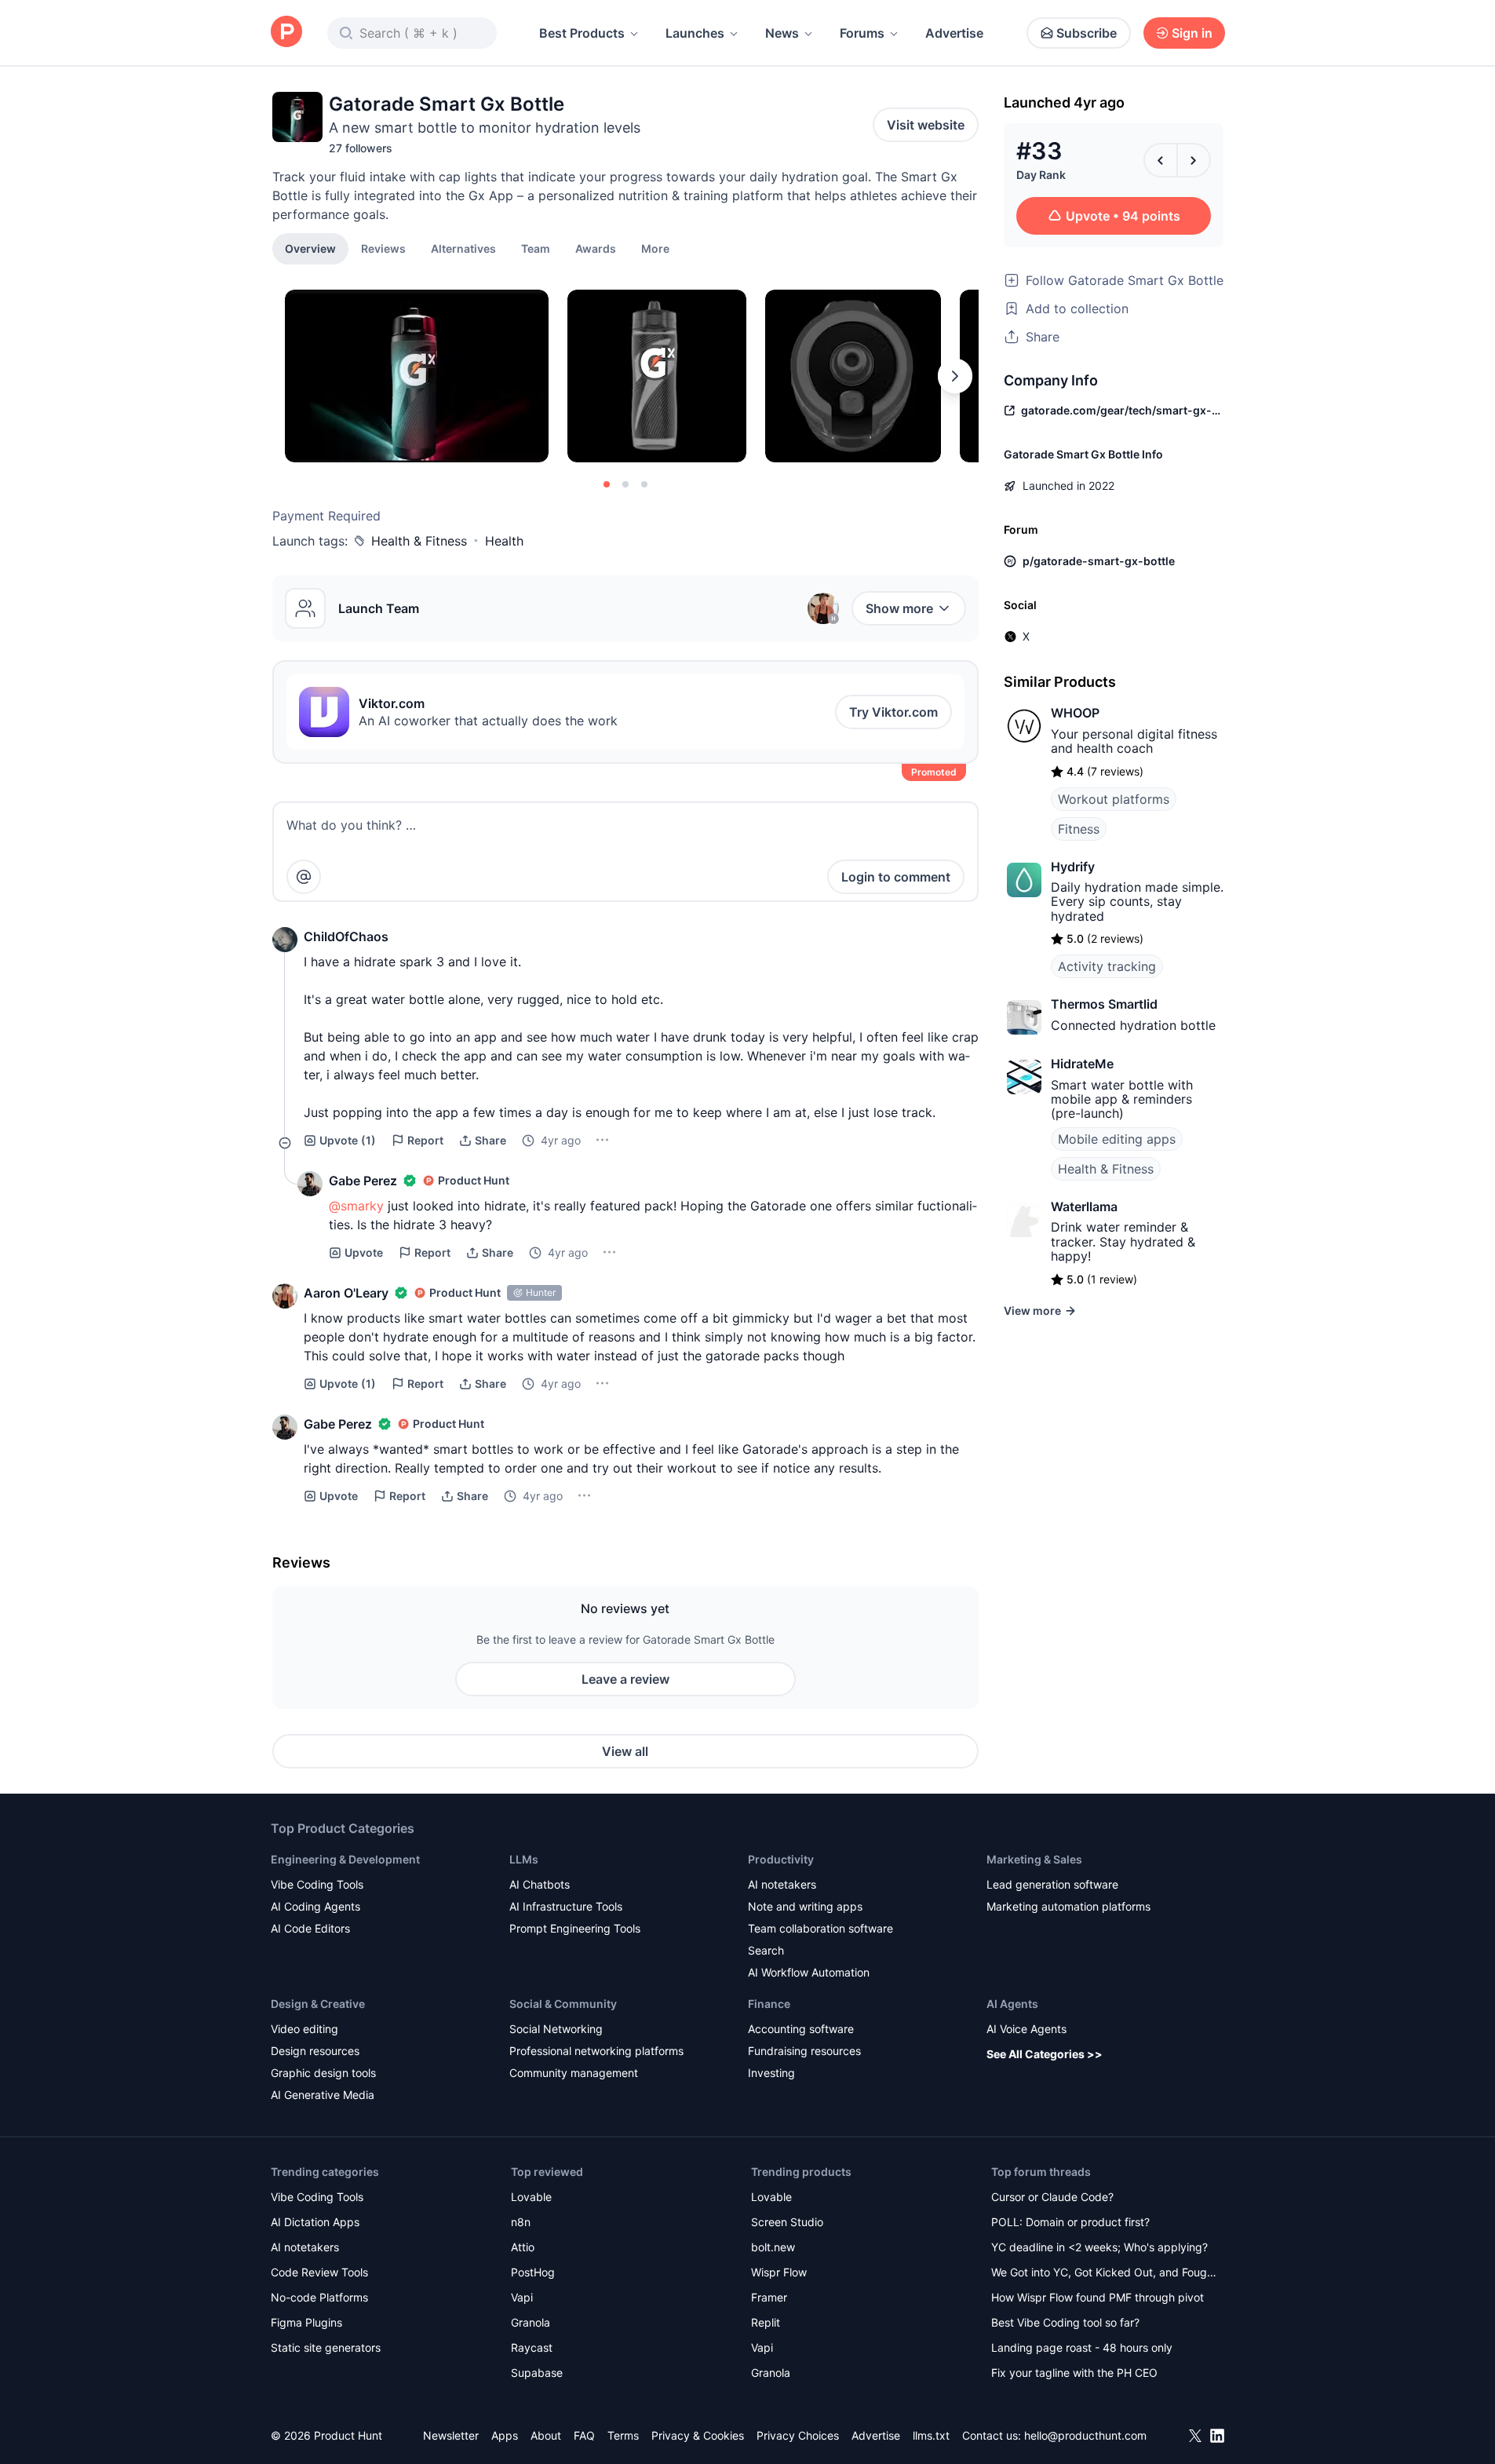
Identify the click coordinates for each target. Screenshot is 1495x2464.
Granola (531, 2322)
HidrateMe (1082, 1064)
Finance (769, 2004)
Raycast (532, 2347)
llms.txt (931, 2435)
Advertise (954, 33)
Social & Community (563, 2004)
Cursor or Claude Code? (1052, 2197)
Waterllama (1084, 1206)
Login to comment (896, 877)
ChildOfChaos (346, 936)
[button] (655, 248)
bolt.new (773, 2247)
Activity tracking (1107, 966)
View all (625, 1751)
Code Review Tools (319, 2272)
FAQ (584, 2435)
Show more (899, 608)
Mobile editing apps (1117, 1139)
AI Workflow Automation (809, 1972)
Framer (769, 2297)
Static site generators (326, 2347)
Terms (623, 2435)
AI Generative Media (323, 2095)
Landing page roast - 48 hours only (1082, 2347)
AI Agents (1012, 2004)
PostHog (533, 2272)
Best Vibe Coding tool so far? (1065, 2322)
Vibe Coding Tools (317, 1884)
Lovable (531, 2197)
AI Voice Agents (1026, 2029)
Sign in (1192, 33)
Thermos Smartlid (1104, 1004)
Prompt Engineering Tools (575, 1928)
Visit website (926, 125)
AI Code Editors (310, 1928)
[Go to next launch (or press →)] (1194, 160)
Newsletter (451, 2435)
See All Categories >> (1045, 2054)
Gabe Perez (363, 1181)
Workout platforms (1114, 799)
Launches (695, 33)
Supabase (537, 2373)
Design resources (315, 2051)
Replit (766, 2322)
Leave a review (625, 1679)
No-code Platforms (319, 2297)
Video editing (304, 2029)
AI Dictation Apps (315, 2222)
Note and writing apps (805, 1906)
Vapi (522, 2297)
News (782, 33)
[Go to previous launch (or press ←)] (1161, 160)
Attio (523, 2247)
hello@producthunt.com (1085, 2435)
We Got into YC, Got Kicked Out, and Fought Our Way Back (1104, 2274)
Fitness (1079, 829)
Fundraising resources (804, 2051)
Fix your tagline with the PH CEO (1074, 2373)
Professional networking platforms (596, 2051)
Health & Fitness (419, 541)
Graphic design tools (323, 2073)
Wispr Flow (779, 2272)
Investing (771, 2073)
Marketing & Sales (1034, 1859)
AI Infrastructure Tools (566, 1906)
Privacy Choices (798, 2435)
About (546, 2435)
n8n (521, 2222)
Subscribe (1087, 33)
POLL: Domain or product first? (1070, 2222)
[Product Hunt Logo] (286, 33)
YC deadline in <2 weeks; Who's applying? (1099, 2247)
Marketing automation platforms (1068, 1906)
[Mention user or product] (304, 877)
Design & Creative (318, 2004)
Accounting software (801, 2029)
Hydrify (1073, 867)
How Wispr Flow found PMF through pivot (1098, 2297)
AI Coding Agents (315, 1906)
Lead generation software (1052, 1884)
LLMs (524, 1859)
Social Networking (556, 2029)
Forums (862, 33)
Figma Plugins (306, 2322)
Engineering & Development (345, 1859)
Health (504, 541)
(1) (348, 1140)
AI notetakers (782, 1884)
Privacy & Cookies (698, 2435)
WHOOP (1075, 713)
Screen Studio (787, 2222)
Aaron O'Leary (346, 1293)
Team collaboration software (820, 1928)
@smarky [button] (356, 1206)
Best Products (582, 33)
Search (766, 1950)
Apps (505, 2435)
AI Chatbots (540, 1884)
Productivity (781, 1859)
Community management (574, 2073)
